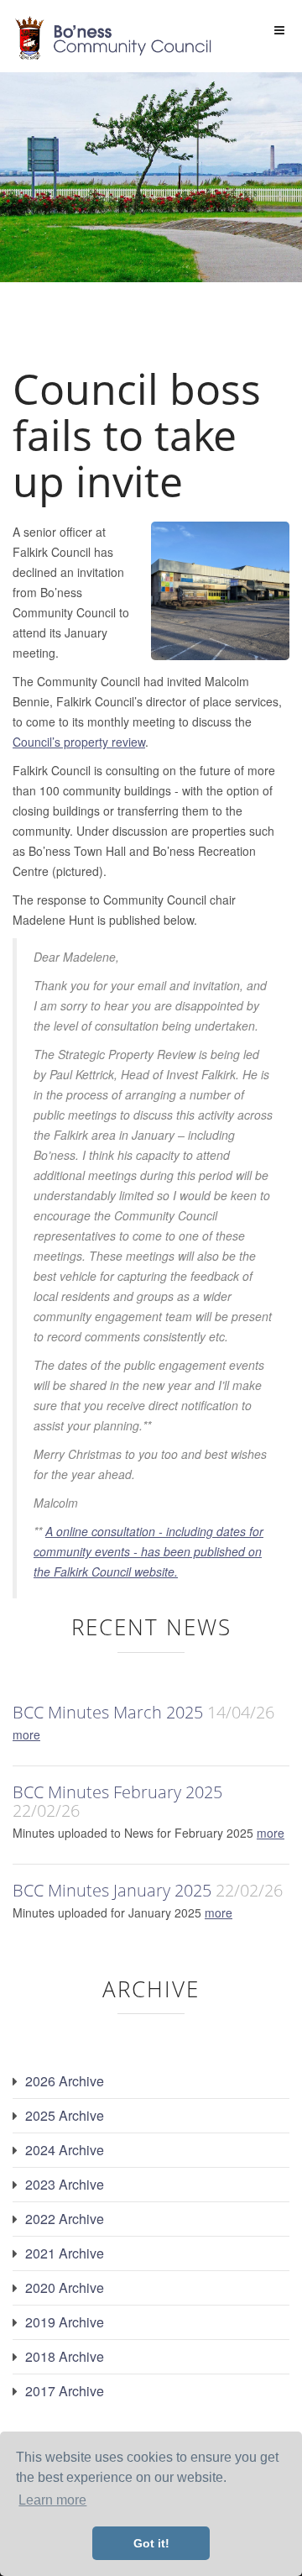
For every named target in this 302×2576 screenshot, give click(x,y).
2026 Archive (65, 2081)
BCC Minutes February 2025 (117, 1792)
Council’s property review (79, 742)
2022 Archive (65, 2219)
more (26, 1734)
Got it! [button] (151, 2543)
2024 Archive (65, 2150)
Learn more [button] (52, 2500)
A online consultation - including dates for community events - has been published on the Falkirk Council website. (148, 1551)
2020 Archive (65, 2287)
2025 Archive (65, 2115)
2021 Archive (65, 2253)
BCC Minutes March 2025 (108, 1712)
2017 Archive (65, 2391)
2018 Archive (65, 2356)
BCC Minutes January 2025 (112, 1890)
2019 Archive (65, 2322)
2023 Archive (65, 2184)
